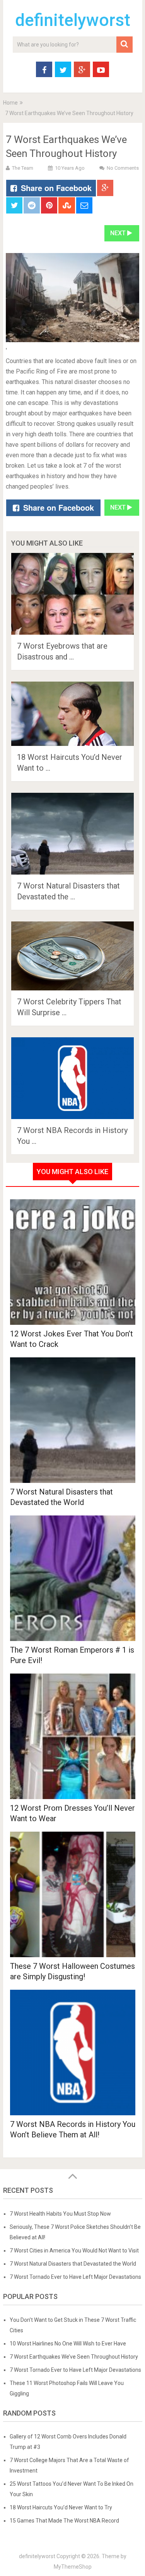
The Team (23, 168)
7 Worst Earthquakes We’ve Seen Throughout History (74, 2357)
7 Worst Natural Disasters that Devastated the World (73, 2264)
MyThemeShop (73, 2567)
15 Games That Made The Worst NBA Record (64, 2521)
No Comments (123, 168)
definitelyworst (73, 20)
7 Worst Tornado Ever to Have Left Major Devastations (75, 2277)
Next (119, 233)
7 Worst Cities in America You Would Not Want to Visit (74, 2251)
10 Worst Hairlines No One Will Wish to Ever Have (68, 2344)
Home (10, 103)
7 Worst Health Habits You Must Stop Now (60, 2214)
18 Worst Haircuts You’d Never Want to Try (61, 2507)
